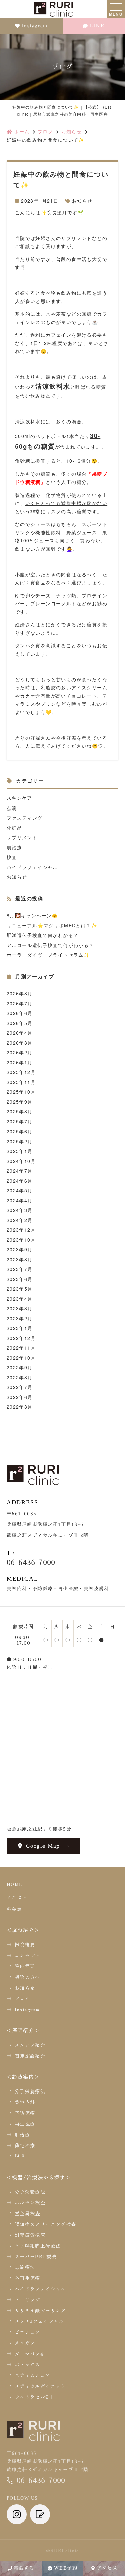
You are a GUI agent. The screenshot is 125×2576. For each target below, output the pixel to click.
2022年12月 (21, 1338)
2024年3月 (20, 1210)
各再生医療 (27, 2278)
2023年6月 (20, 1279)
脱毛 (20, 2156)
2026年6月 (20, 1013)
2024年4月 (20, 1200)
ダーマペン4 (29, 2354)
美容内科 (25, 2102)
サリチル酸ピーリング (40, 2310)
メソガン (25, 2343)
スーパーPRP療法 (36, 2256)
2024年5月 (20, 1190)
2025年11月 (21, 1082)
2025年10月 (21, 1092)
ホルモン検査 (30, 2202)
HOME (15, 1884)
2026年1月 (20, 1062)
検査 (12, 857)
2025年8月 (20, 1111)
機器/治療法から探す (38, 2177)
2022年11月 (21, 1348)
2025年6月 (20, 1131)
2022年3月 (20, 1407)
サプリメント (22, 837)
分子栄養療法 (30, 2091)
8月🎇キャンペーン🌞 (32, 915)
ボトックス (27, 2364)
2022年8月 (20, 1377)
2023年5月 (20, 1289)
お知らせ (82, 201)
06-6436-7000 (31, 1563)
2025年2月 (20, 1141)
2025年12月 (21, 1072)
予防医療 (25, 2113)
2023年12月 (21, 1230)
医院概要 (25, 1944)
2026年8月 (20, 993)
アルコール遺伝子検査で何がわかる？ (50, 945)
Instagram (34, 26)
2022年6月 (20, 1397)
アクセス (107, 2568)
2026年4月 (20, 1033)
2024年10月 (21, 1161)
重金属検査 (27, 2213)
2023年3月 (20, 1308)
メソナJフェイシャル (39, 2321)
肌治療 (14, 847)
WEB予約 (65, 2568)
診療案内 (23, 2077)
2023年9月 (20, 1249)
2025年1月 (20, 1151)
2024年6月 (20, 1181)
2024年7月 (20, 1171)
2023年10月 (21, 1240)
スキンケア (19, 798)
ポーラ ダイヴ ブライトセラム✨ (48, 955)
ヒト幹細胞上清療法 (38, 2246)
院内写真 (25, 1966)
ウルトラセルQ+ (35, 2397)
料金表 (14, 1909)
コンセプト (27, 1955)
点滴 (12, 808)
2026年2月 (20, 1052)
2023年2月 (20, 1318)
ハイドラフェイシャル (32, 867)
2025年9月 (20, 1102)
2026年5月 (20, 1023)
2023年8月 (20, 1259)
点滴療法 (25, 2267)
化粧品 (14, 828)
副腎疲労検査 (30, 2235)
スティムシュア (33, 2375)
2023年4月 (20, 1299)
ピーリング (27, 2300)
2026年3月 (20, 1043)
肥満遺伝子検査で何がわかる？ (43, 935)
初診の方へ (27, 1977)
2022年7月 (20, 1387)
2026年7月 (20, 1003)
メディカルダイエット (40, 2386)
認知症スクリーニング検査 (45, 2224)
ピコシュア (27, 2332)
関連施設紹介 (30, 2056)
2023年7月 (20, 1269)
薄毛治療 (25, 2145)
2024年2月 (20, 1220)
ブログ (22, 1998)
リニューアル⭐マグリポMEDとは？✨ (52, 925)
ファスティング (25, 818)
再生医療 (25, 2124)
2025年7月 (20, 1121)
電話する (24, 2568)
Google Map (43, 1846)
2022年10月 (21, 1358)
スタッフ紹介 (30, 2045)
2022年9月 (20, 1367)
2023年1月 (20, 1328)
